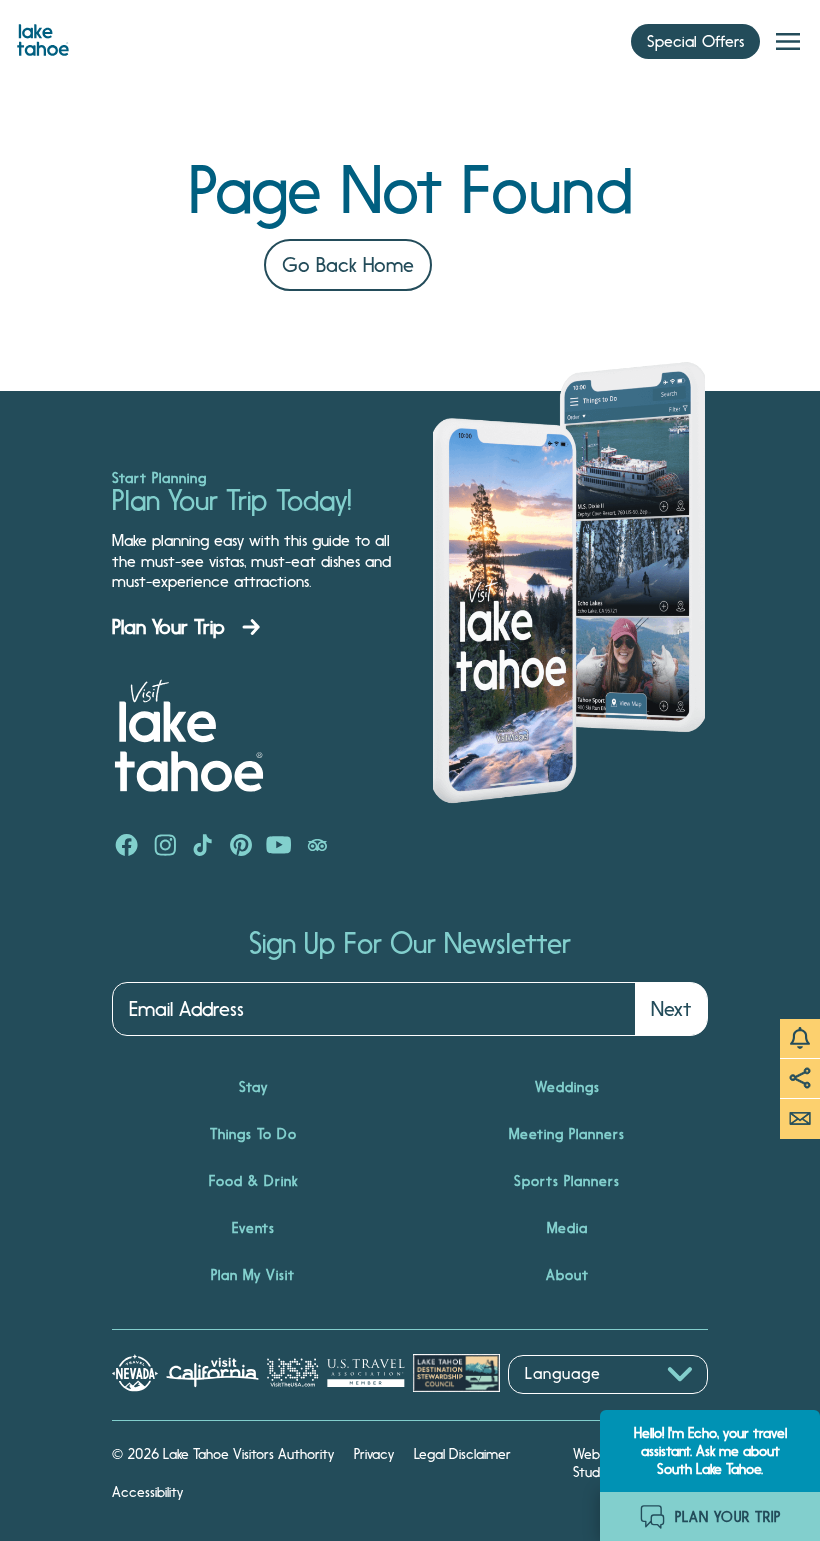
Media (567, 1228)
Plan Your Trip (168, 627)
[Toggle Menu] (788, 42)
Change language (566, 1404)
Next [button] (671, 1009)
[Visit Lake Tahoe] (43, 35)
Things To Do (253, 1134)
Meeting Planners (567, 1134)
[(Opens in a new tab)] (127, 847)
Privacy (374, 1454)
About (567, 1275)
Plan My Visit (253, 1275)
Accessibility (147, 1492)
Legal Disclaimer (462, 1454)
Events (253, 1228)
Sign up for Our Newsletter (410, 944)
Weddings (567, 1087)
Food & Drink (253, 1181)
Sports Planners (567, 1181)
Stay (253, 1087)
